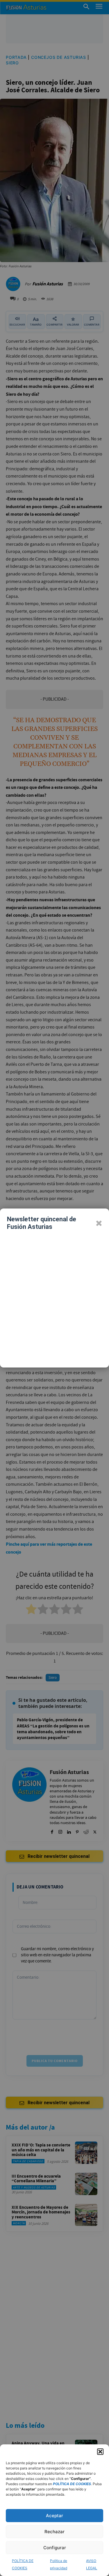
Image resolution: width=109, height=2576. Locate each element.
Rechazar (54, 2532)
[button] (100, 2452)
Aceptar (54, 2516)
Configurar (55, 2548)
